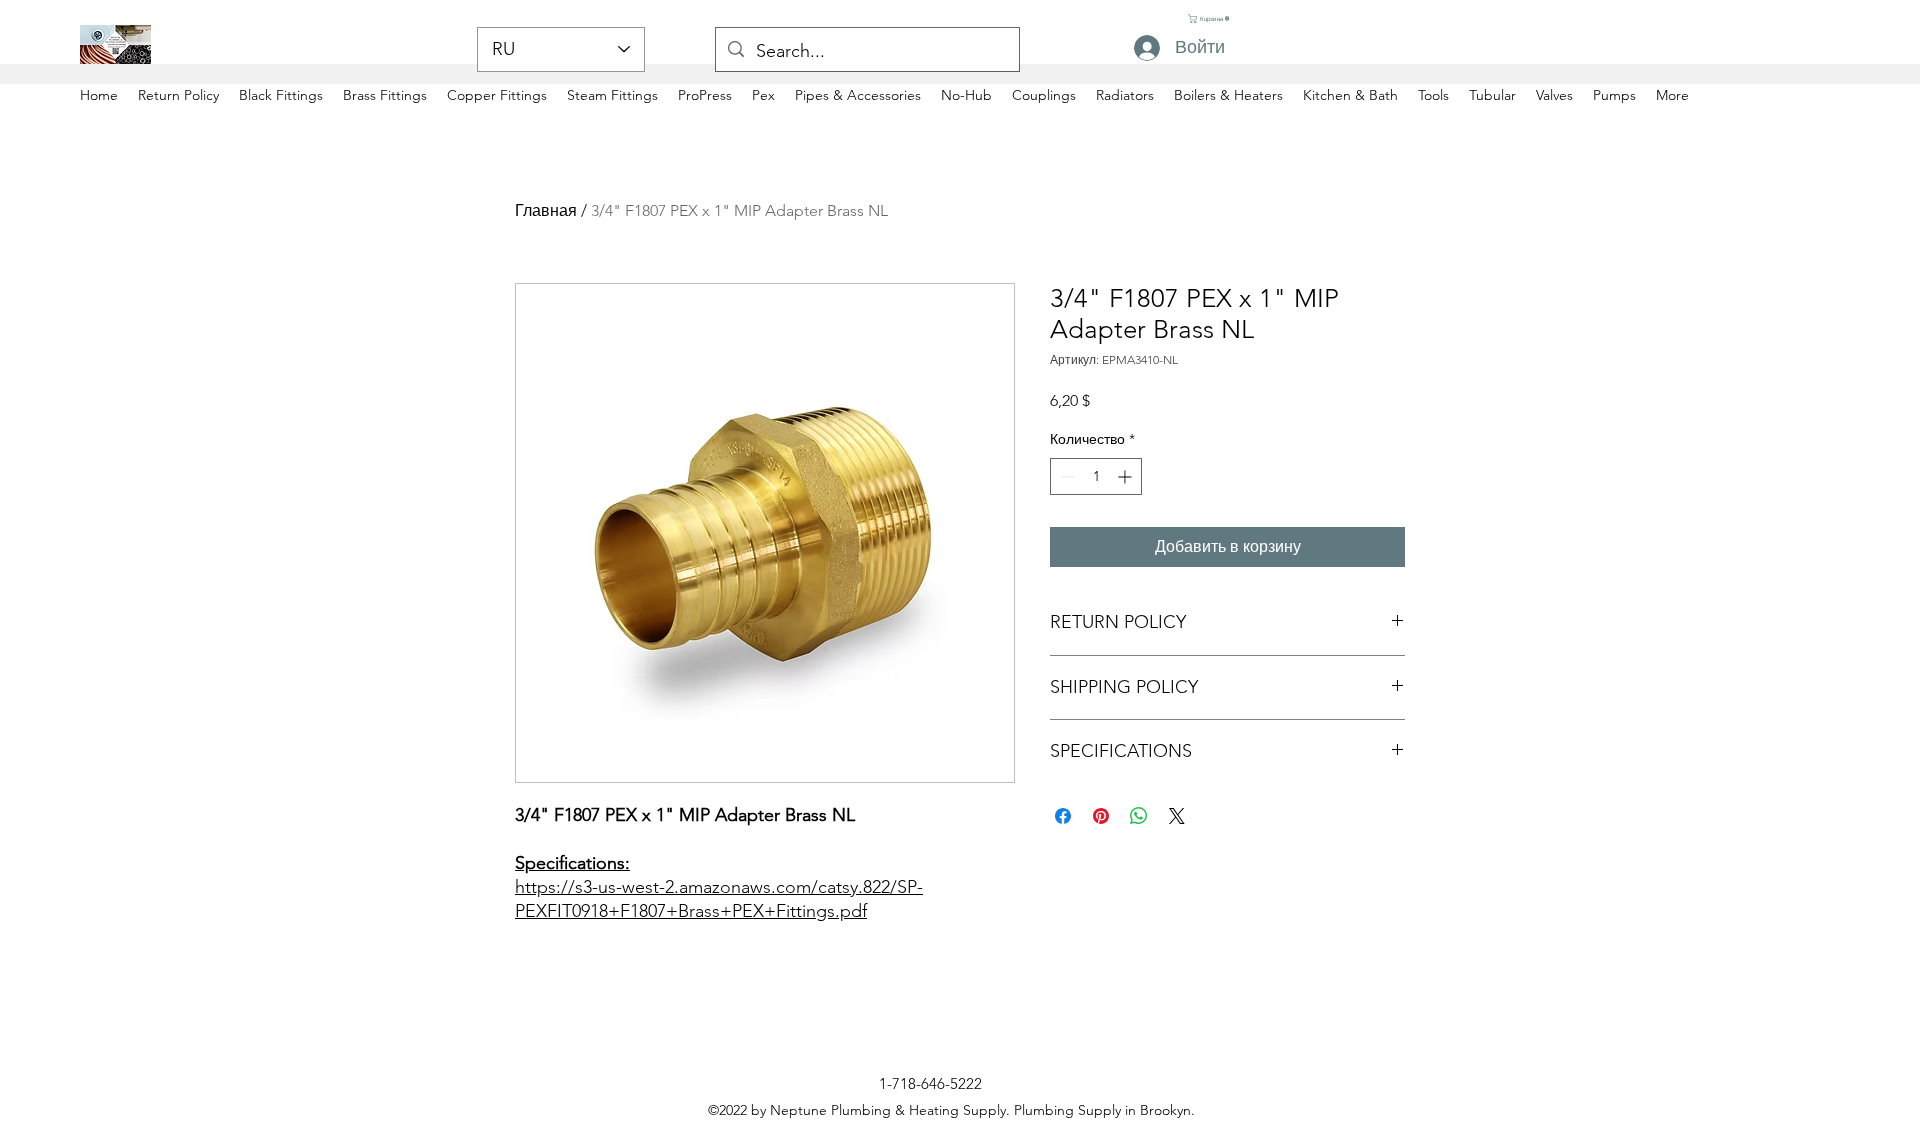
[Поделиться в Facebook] (1063, 816)
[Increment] (1126, 476)
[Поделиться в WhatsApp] (1139, 816)
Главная (546, 210)
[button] (1208, 18)
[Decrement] (1065, 476)
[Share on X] (1177, 816)
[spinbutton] (1096, 476)
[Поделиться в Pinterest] (1101, 816)
